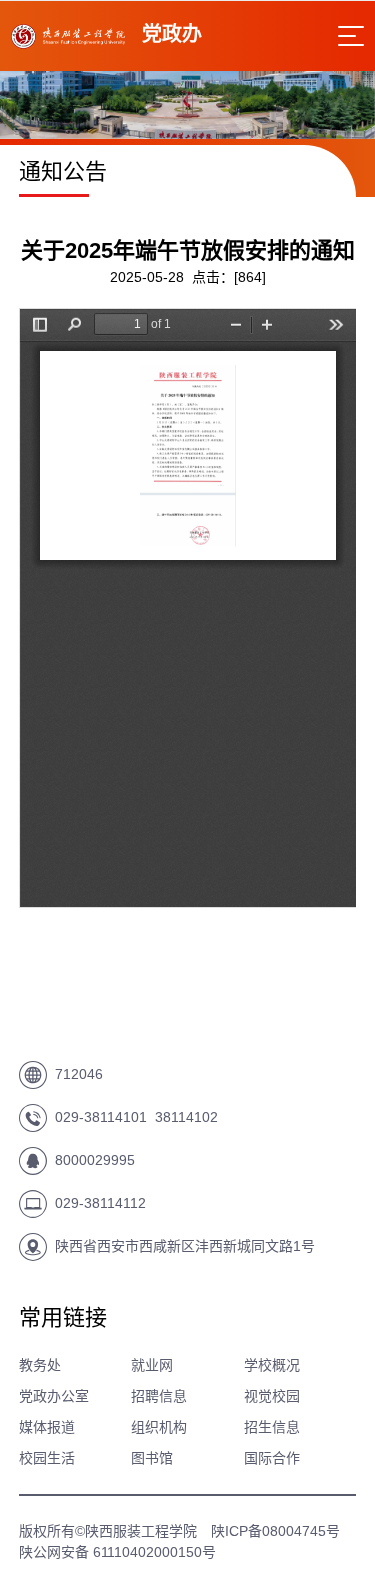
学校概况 (272, 1365)
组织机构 (159, 1427)
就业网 (152, 1365)
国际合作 (272, 1458)
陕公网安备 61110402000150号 (117, 1552)
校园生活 (47, 1458)
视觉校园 (272, 1396)
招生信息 (272, 1427)
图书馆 (152, 1458)
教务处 (40, 1365)
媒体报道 (47, 1427)
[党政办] (68, 43)
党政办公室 (54, 1396)
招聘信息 (159, 1396)
